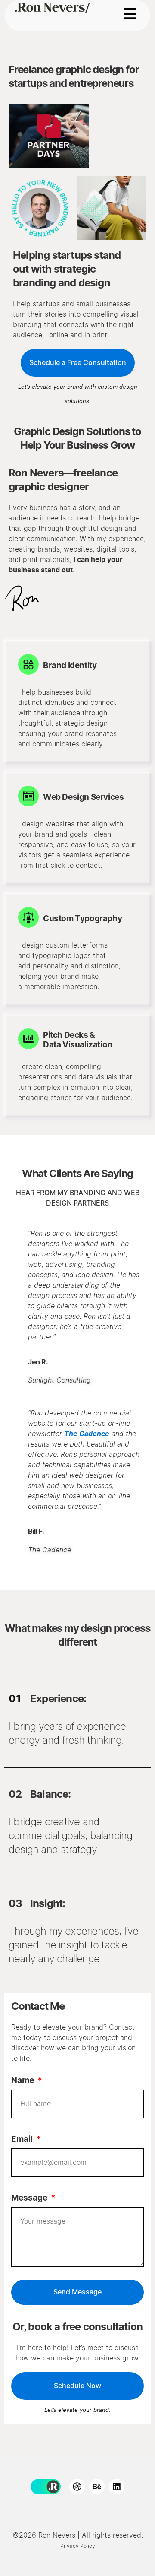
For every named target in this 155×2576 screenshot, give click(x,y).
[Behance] (97, 2487)
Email (23, 2140)
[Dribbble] (77, 2487)
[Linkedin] (117, 2487)
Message (30, 2198)
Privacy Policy (78, 2546)
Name (23, 2081)
